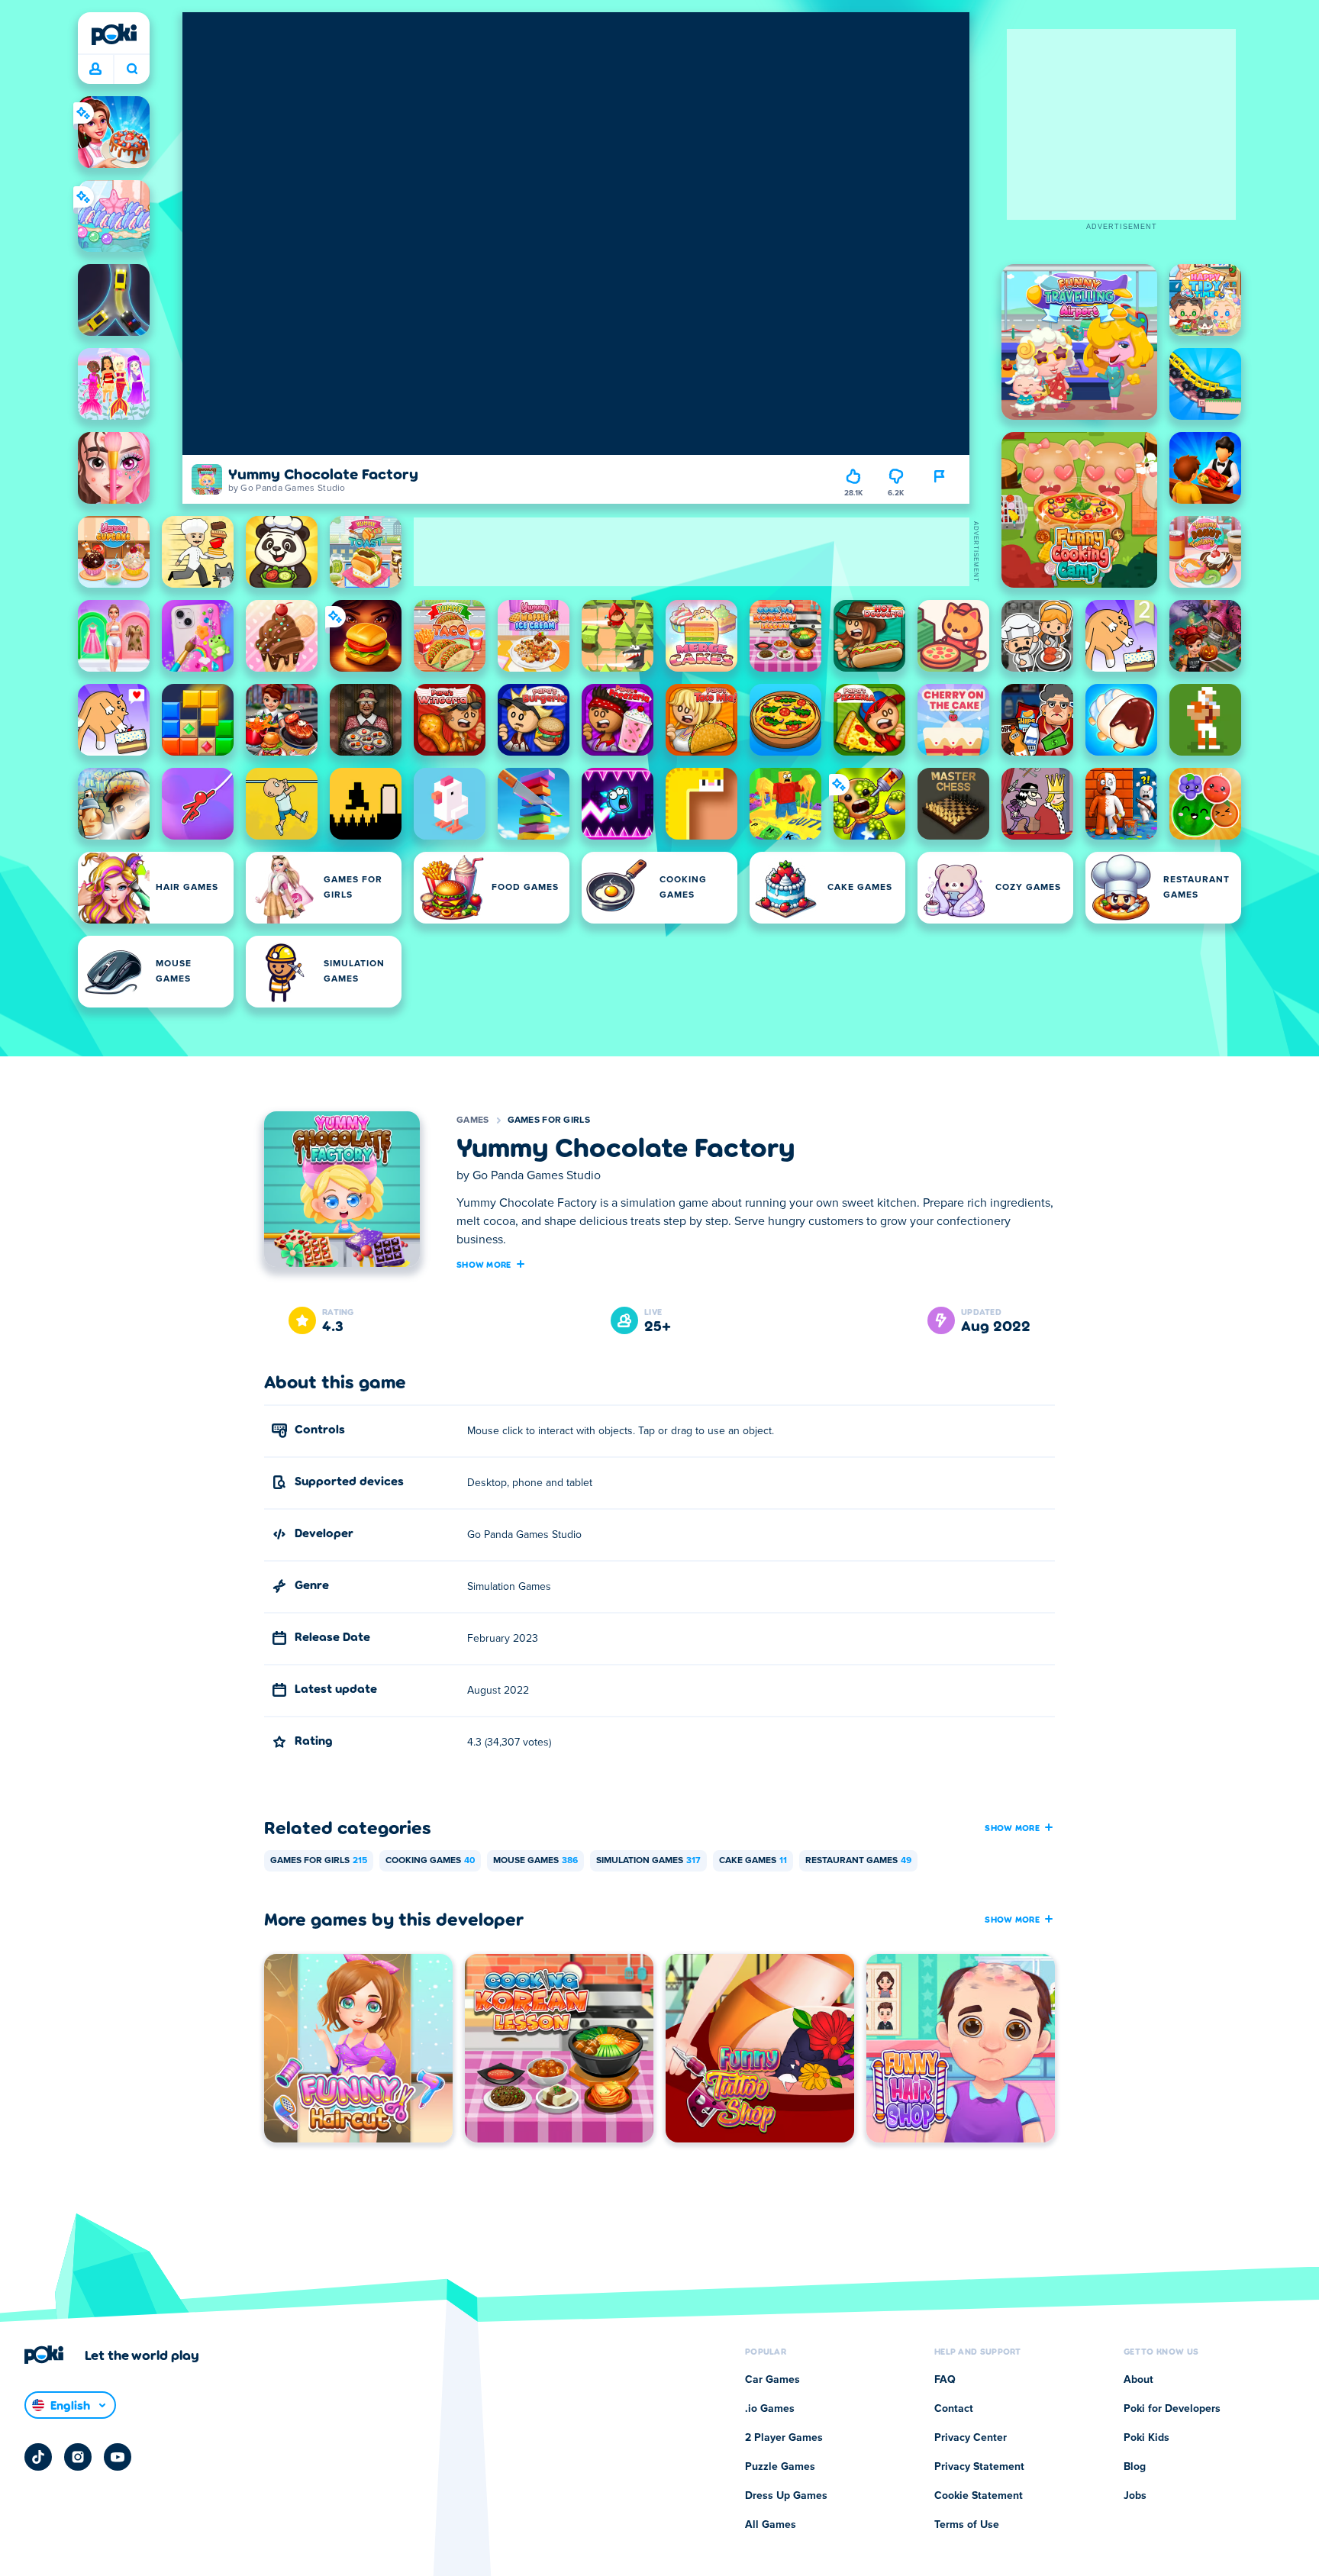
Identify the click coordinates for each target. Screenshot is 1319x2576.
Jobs (1135, 2496)
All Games (771, 2525)
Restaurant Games (858, 1861)
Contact (954, 2409)
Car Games (772, 2380)
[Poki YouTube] (118, 2457)
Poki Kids (1146, 2438)
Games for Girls (549, 1120)
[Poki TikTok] (38, 2457)
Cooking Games (430, 1861)
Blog (1135, 2467)
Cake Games (753, 1861)
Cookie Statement (979, 2496)
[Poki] (114, 34)
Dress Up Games (786, 2496)
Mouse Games (535, 1861)
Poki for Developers (1172, 2409)
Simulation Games (648, 1861)
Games (473, 1120)
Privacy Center (971, 2438)
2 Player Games (784, 2438)
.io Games (770, 2409)
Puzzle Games (780, 2467)
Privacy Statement (979, 2467)
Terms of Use (967, 2525)
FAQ (945, 2380)
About (1138, 2380)
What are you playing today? (132, 69)
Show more (484, 1264)
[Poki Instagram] (78, 2457)
